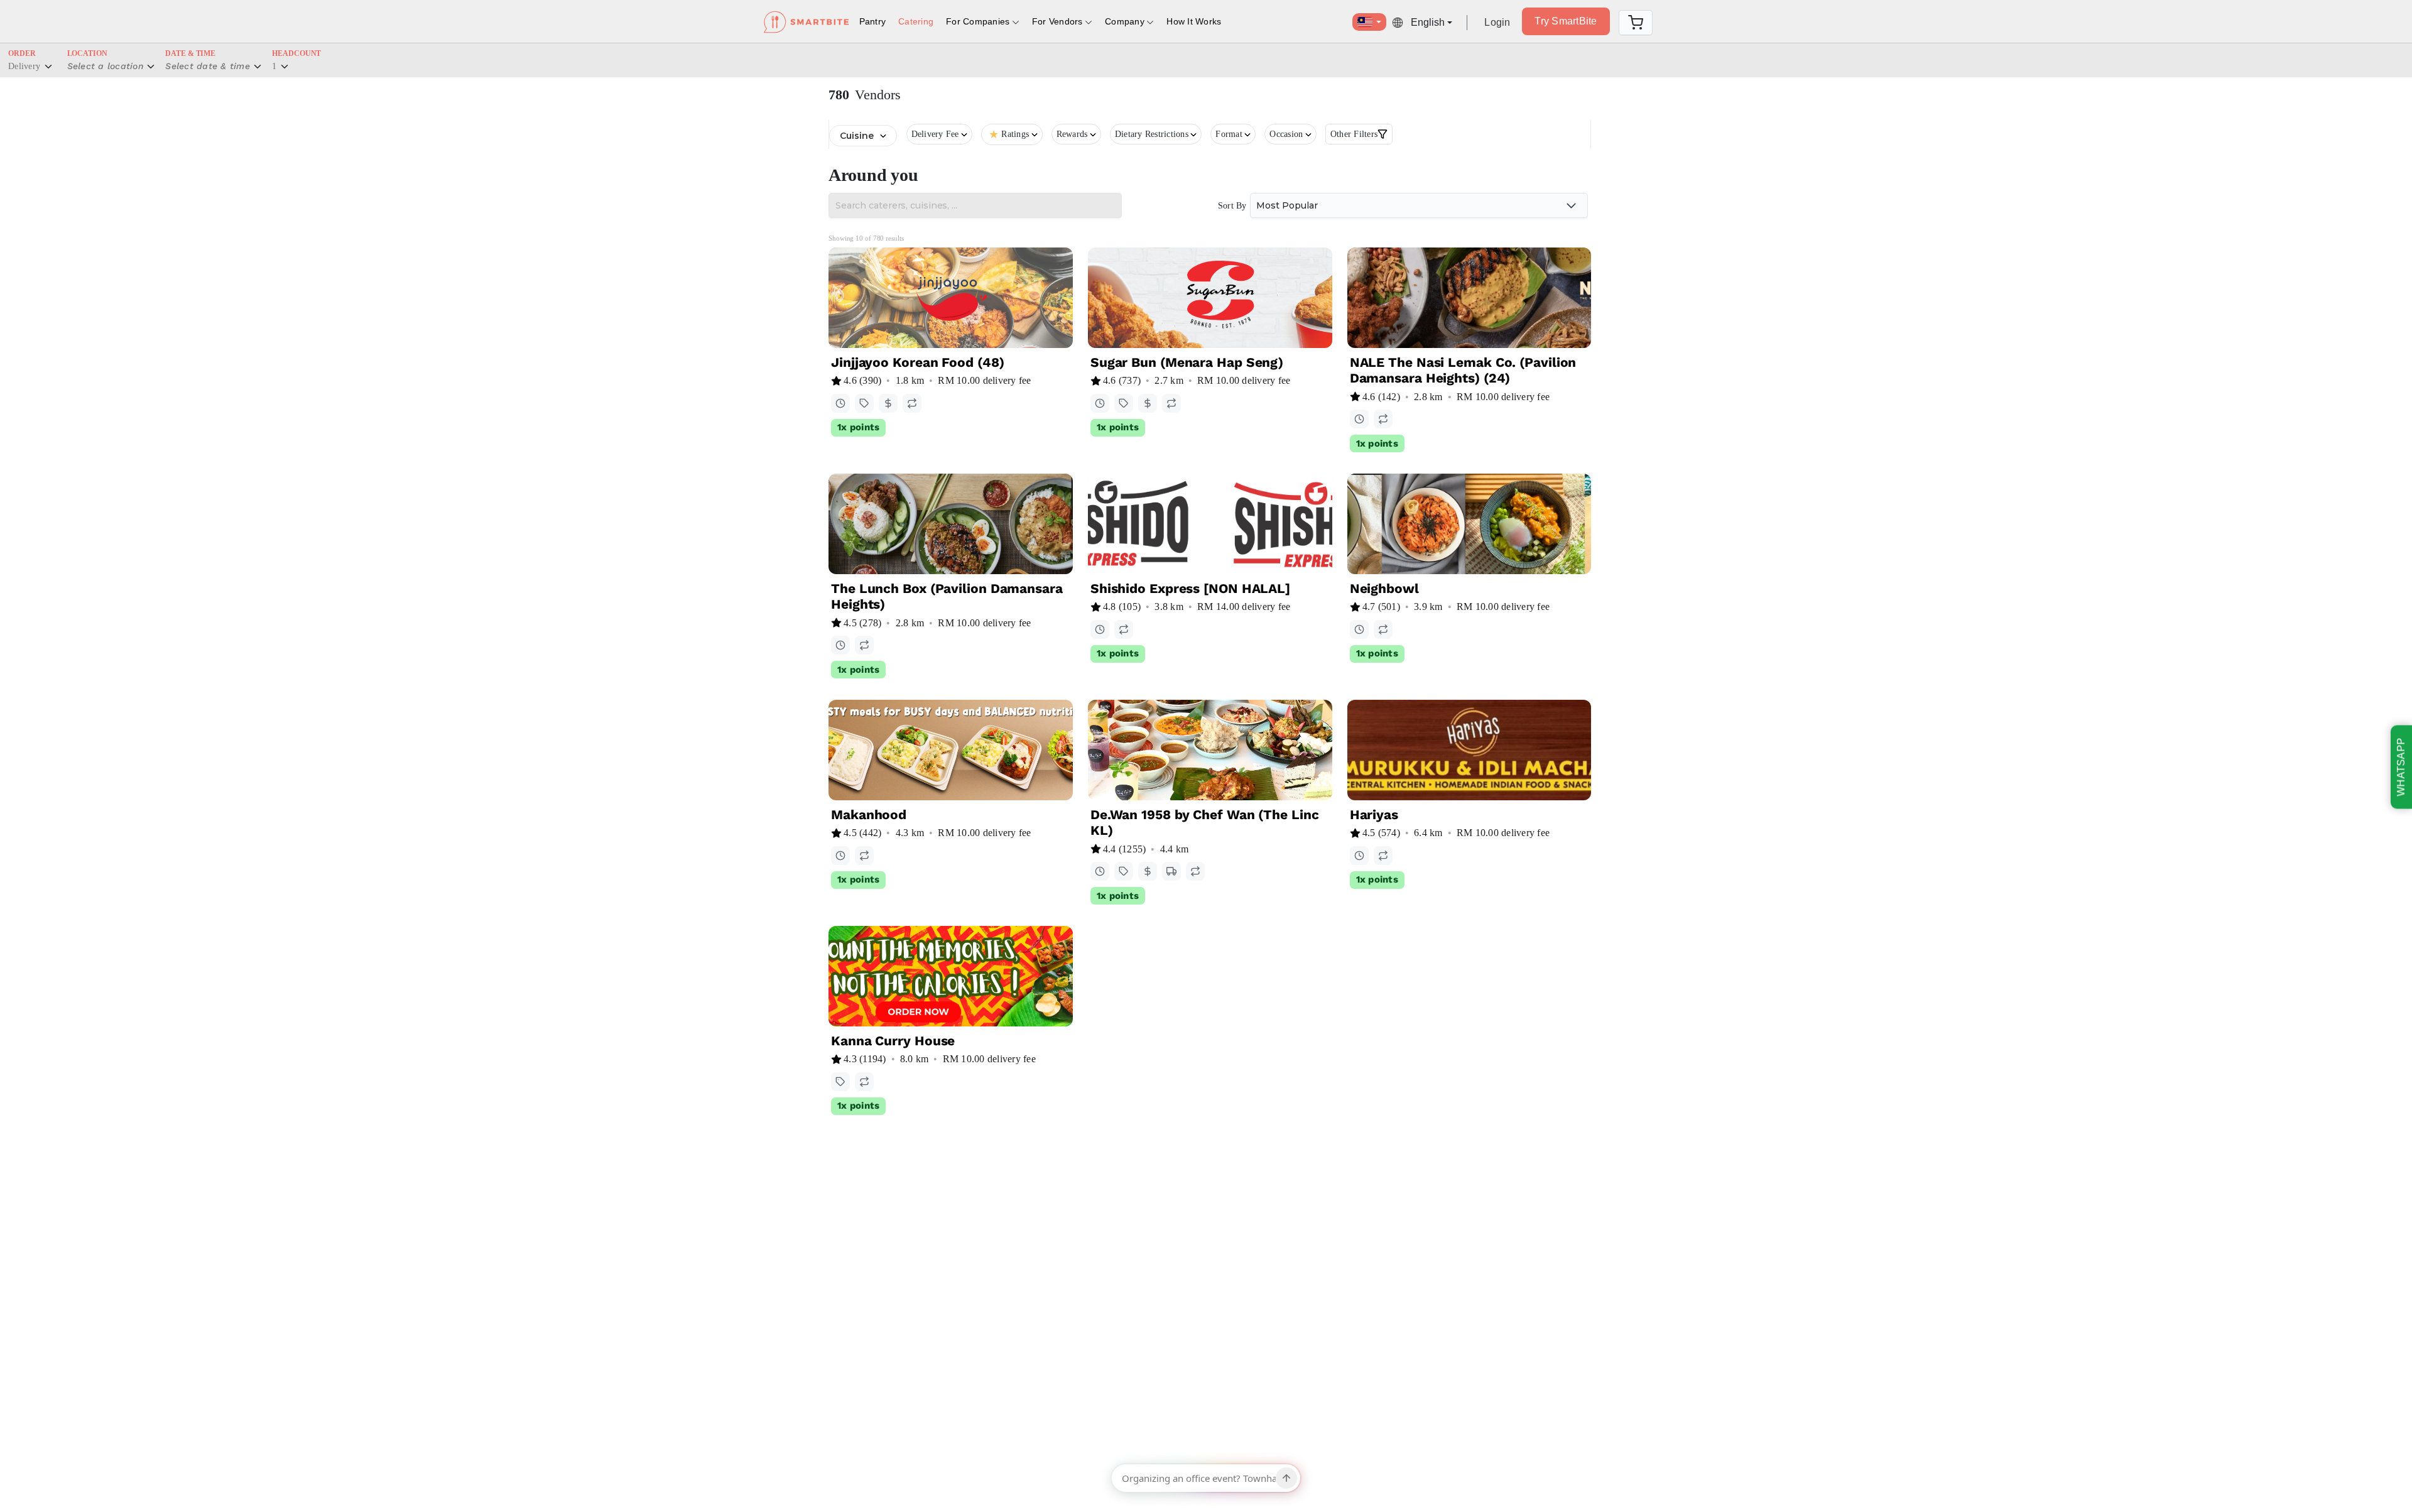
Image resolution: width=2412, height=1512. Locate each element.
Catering (916, 21)
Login (1497, 22)
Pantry (873, 21)
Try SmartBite (1566, 21)
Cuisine (857, 136)
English (1428, 22)
